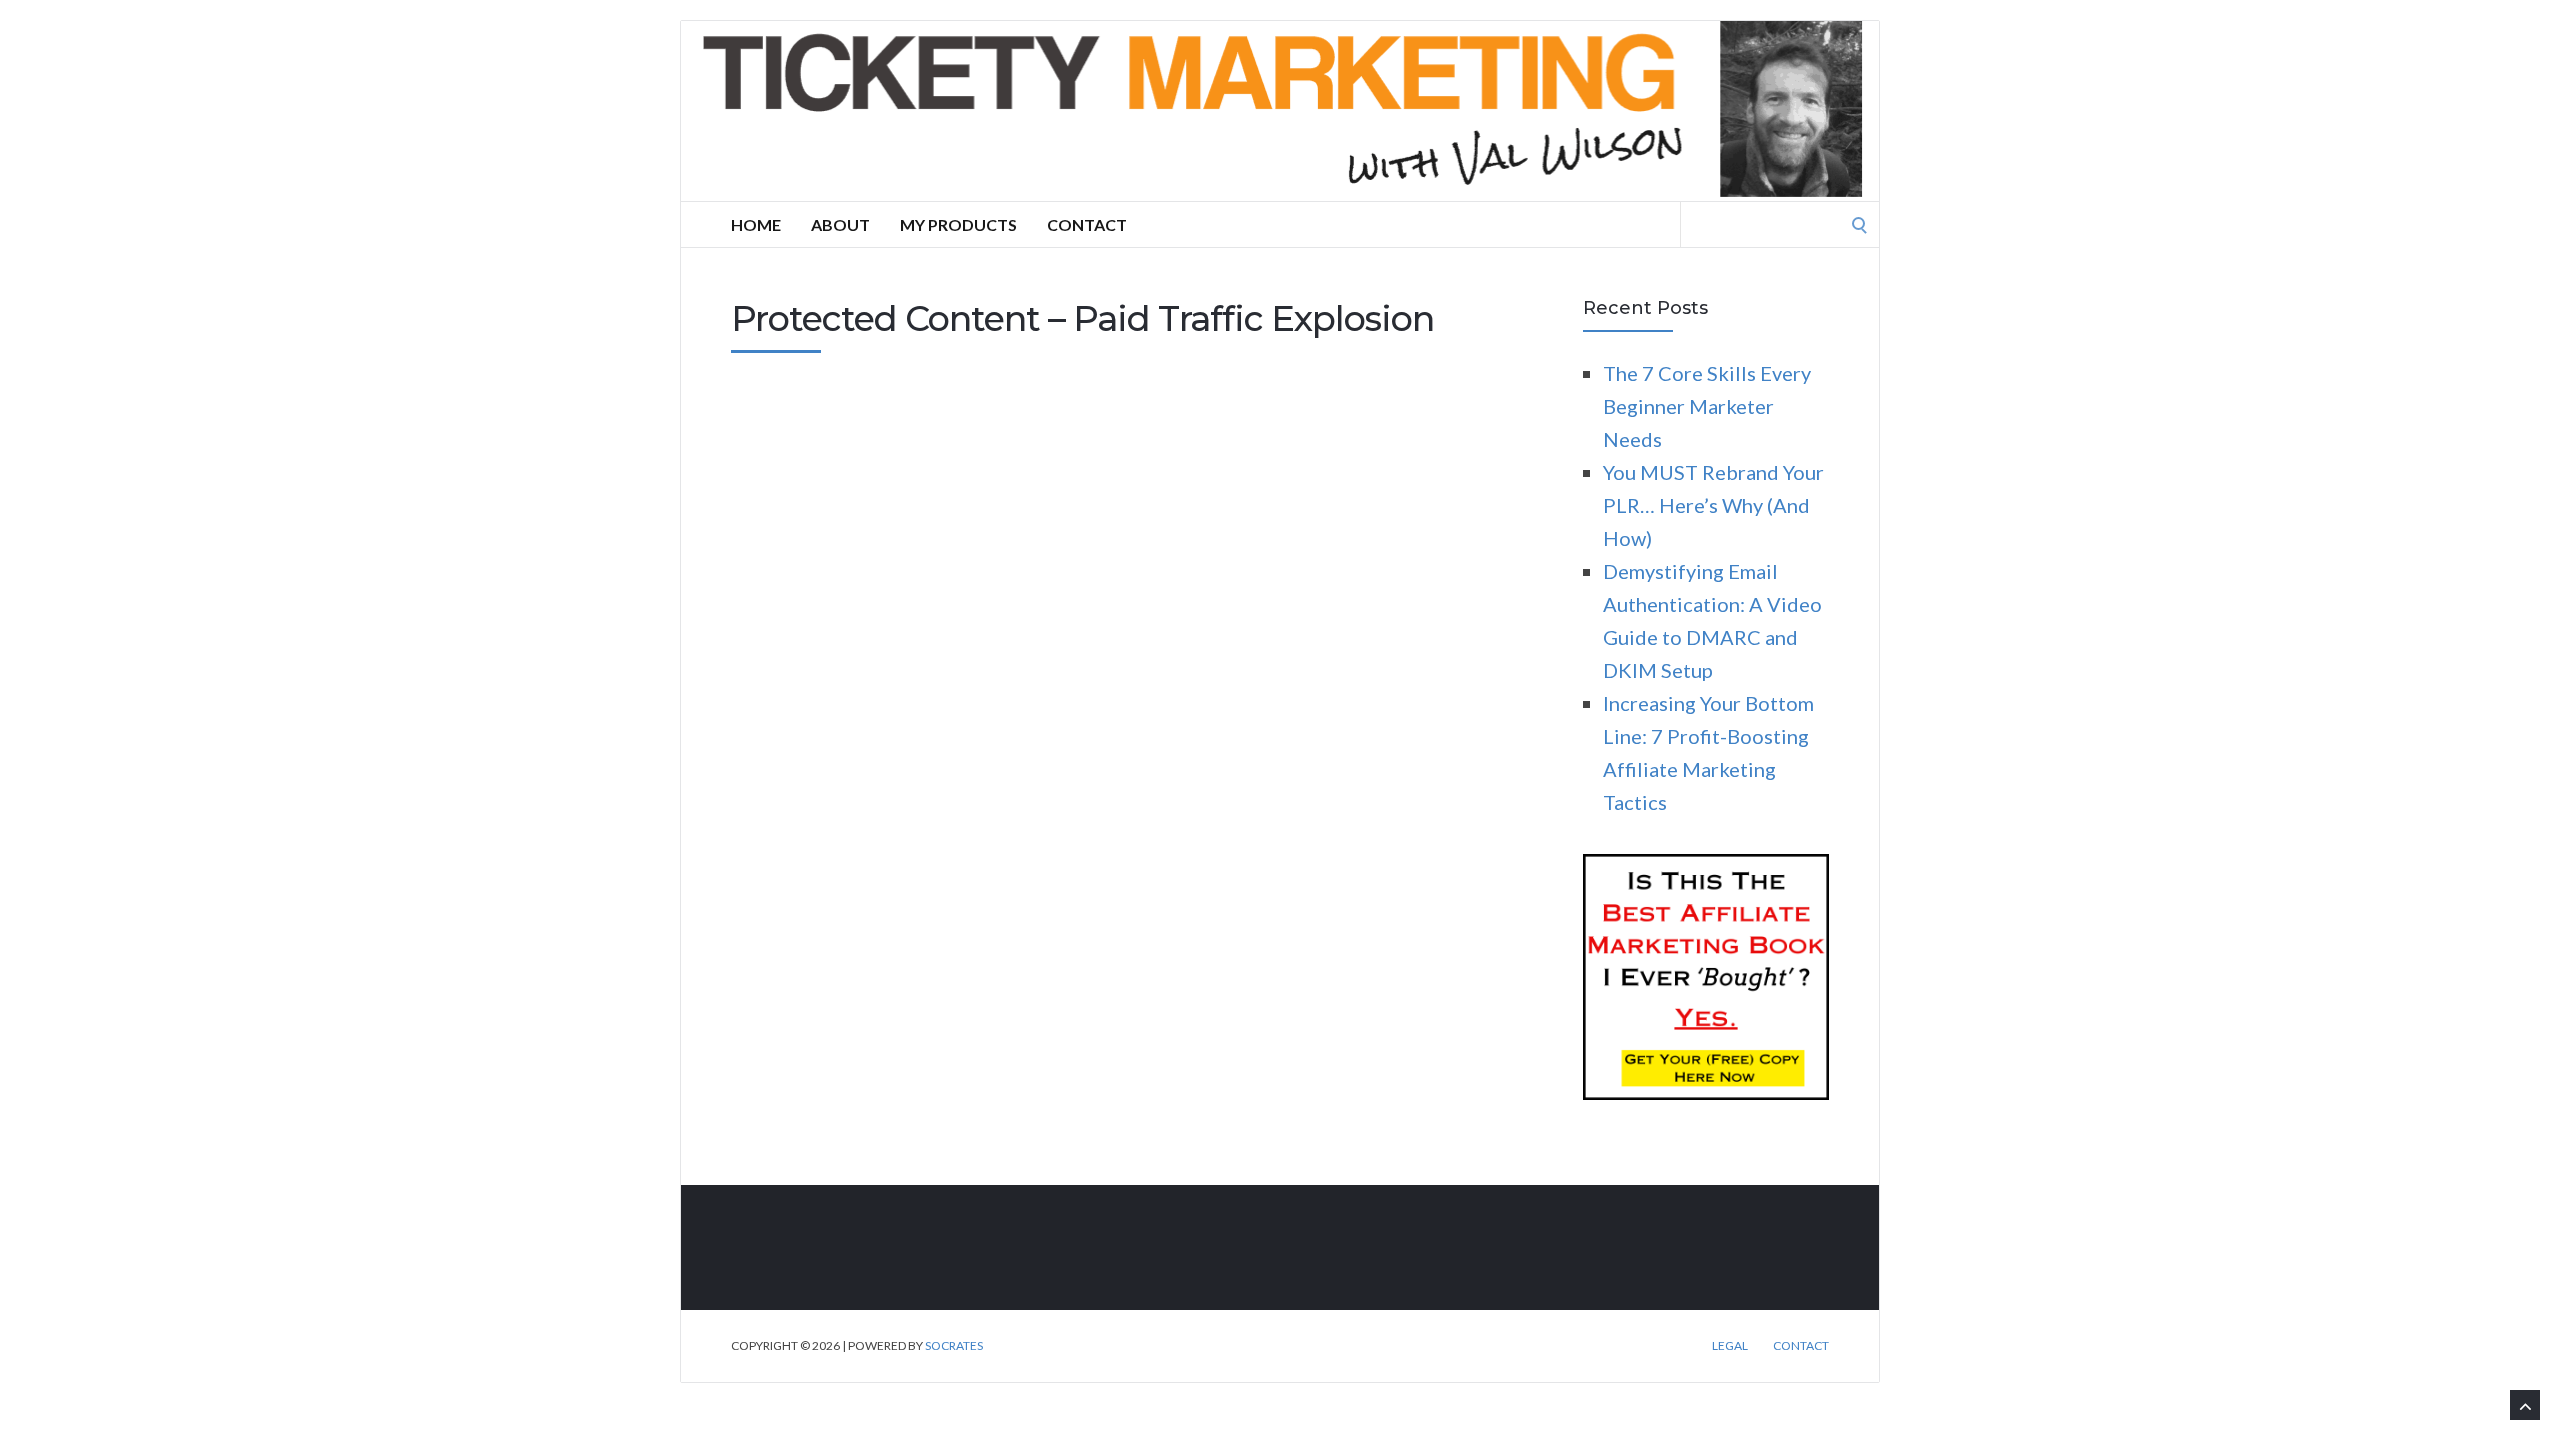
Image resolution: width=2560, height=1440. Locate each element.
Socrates (954, 1345)
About (840, 224)
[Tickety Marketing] (1280, 111)
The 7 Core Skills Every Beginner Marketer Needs (1707, 406)
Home (756, 224)
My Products (958, 224)
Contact (1087, 224)
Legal (1730, 1346)
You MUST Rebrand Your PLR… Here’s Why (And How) (1713, 505)
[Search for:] (1780, 222)
